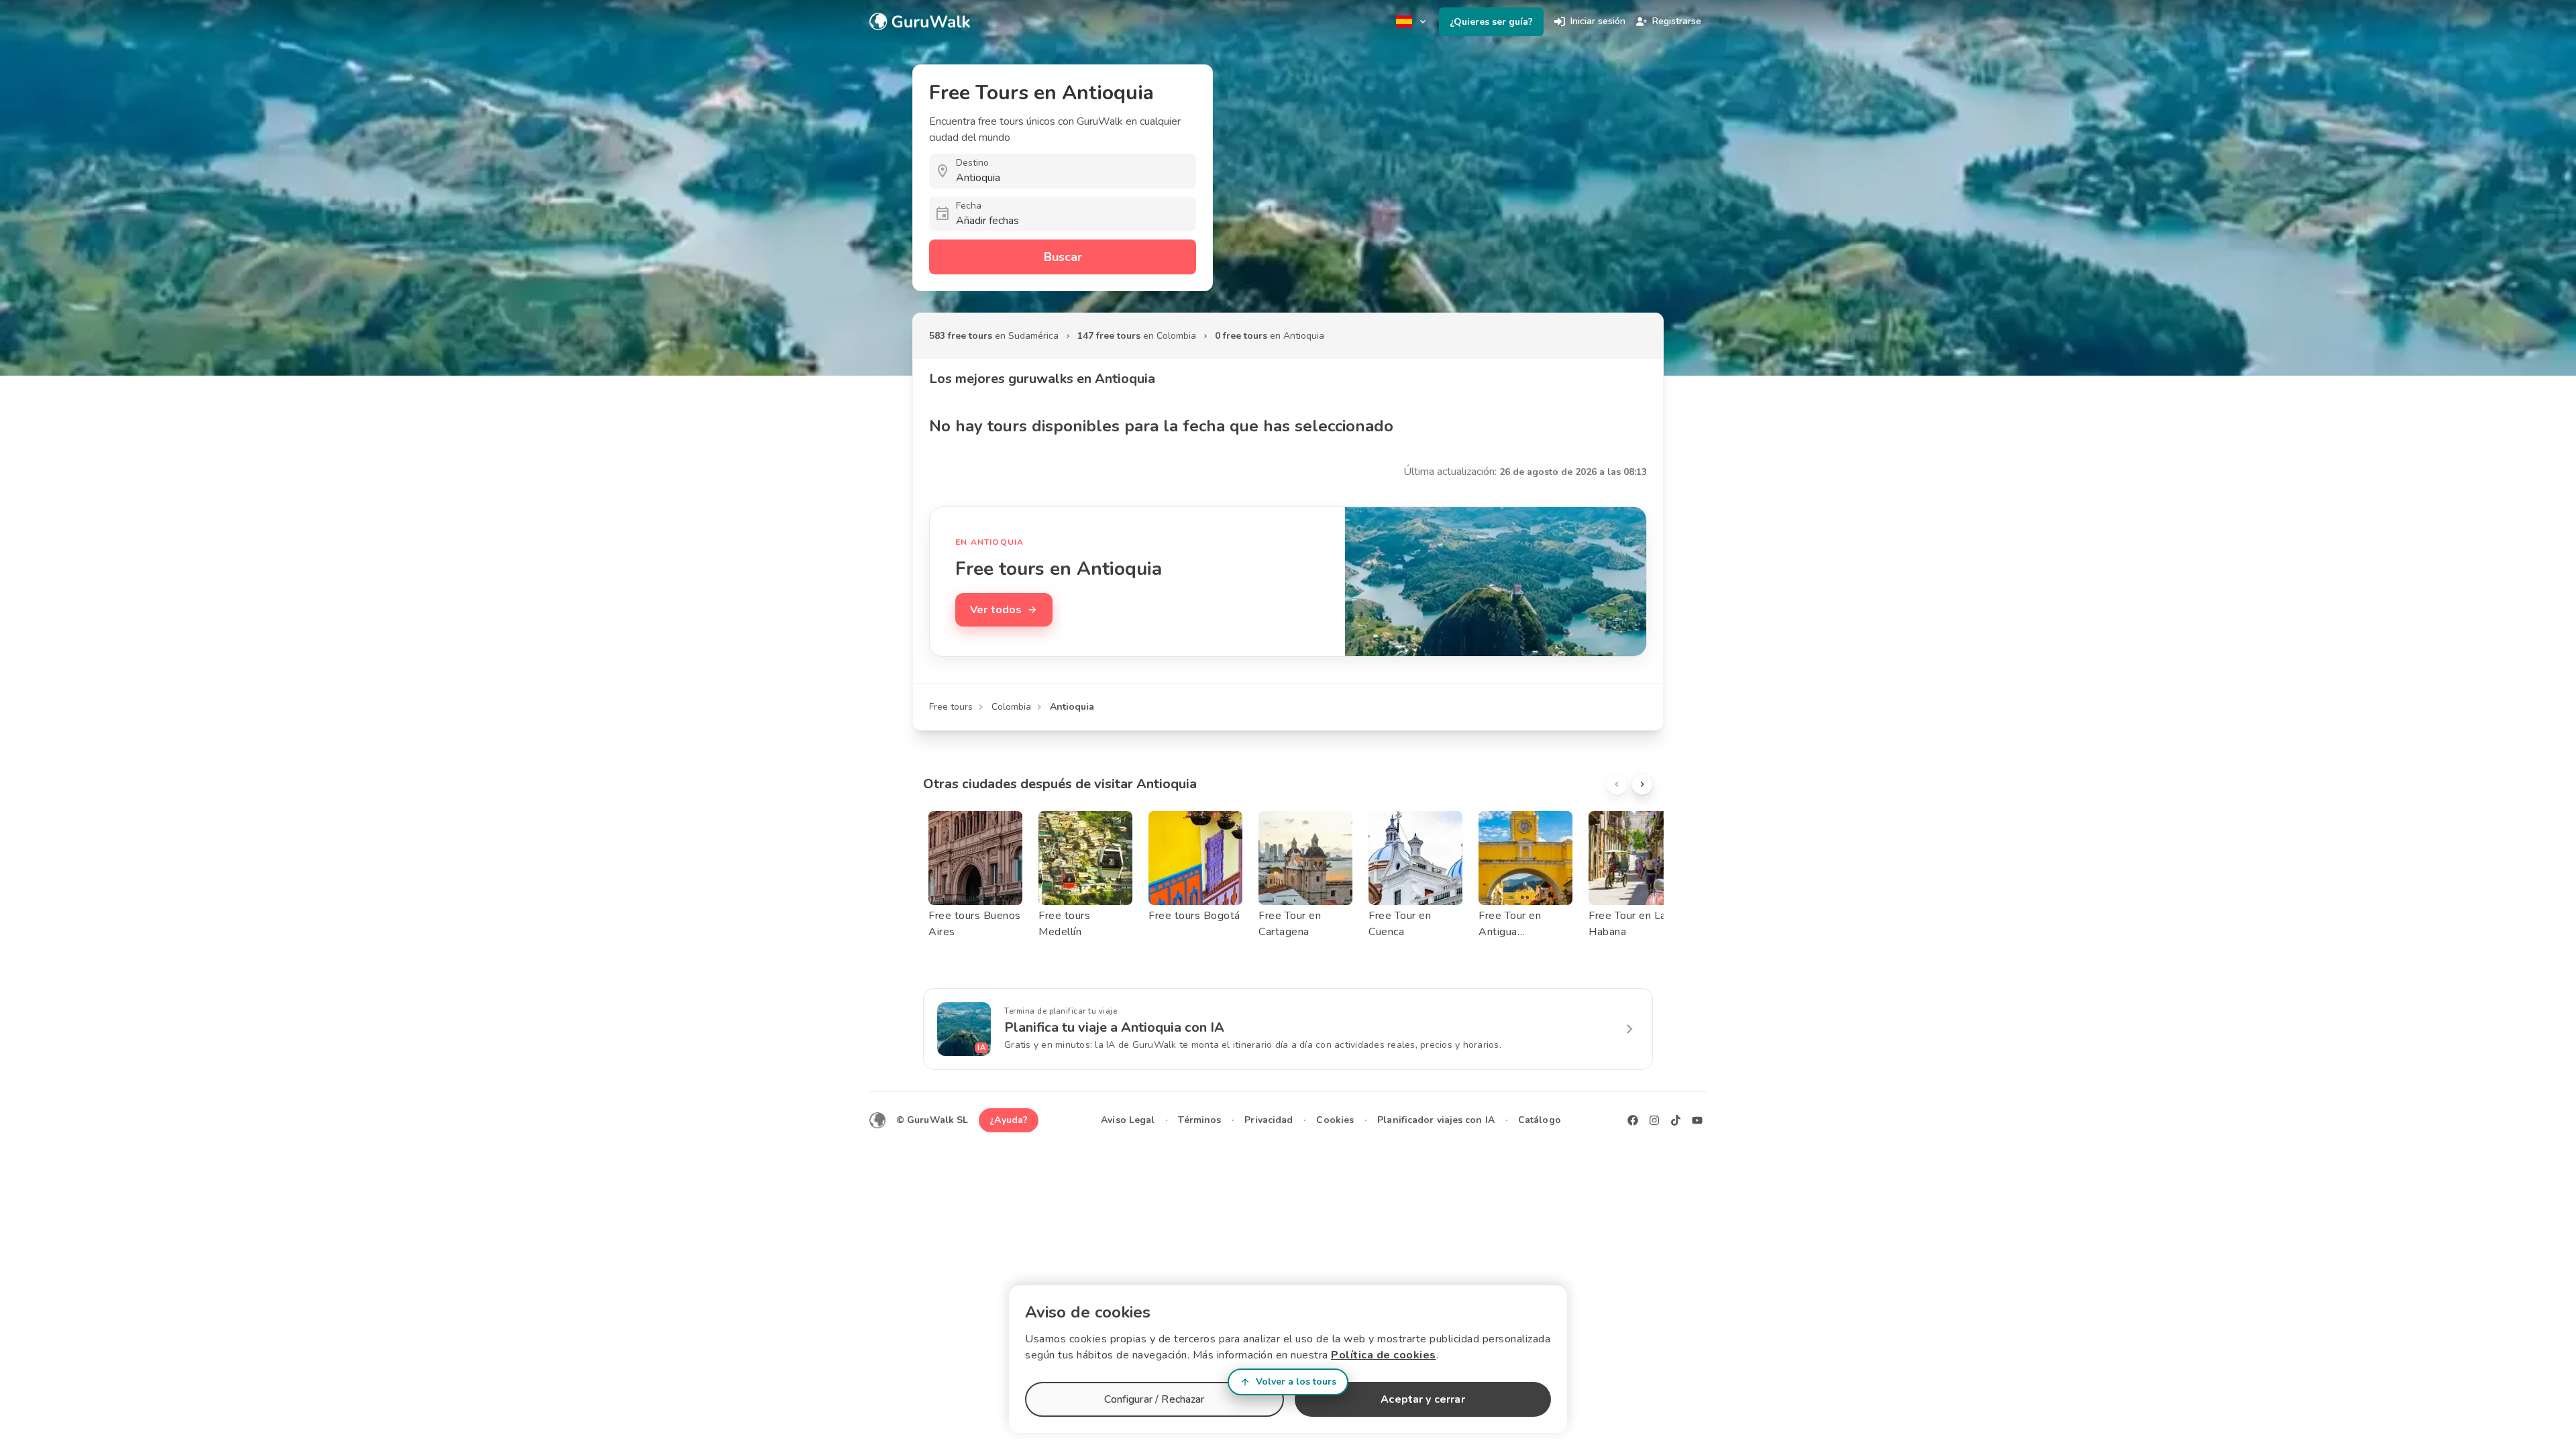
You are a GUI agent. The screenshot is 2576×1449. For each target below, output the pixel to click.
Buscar (1063, 257)
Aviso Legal (1128, 1120)
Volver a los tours (1296, 1382)
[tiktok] (1676, 1120)
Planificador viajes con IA (1436, 1120)
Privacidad (1269, 1120)
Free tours (951, 707)
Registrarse (1677, 21)
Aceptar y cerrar (1423, 1399)
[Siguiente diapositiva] (1642, 784)
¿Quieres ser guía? (1491, 22)
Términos (1199, 1120)
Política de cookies (1384, 1355)
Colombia (1011, 707)
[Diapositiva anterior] (1617, 784)
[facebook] (1633, 1120)
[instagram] (1654, 1120)
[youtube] (1697, 1120)
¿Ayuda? (1009, 1120)
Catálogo (1540, 1120)
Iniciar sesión (1598, 21)
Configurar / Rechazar (1154, 1399)
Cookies (1335, 1120)
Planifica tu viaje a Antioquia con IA (1114, 1027)
